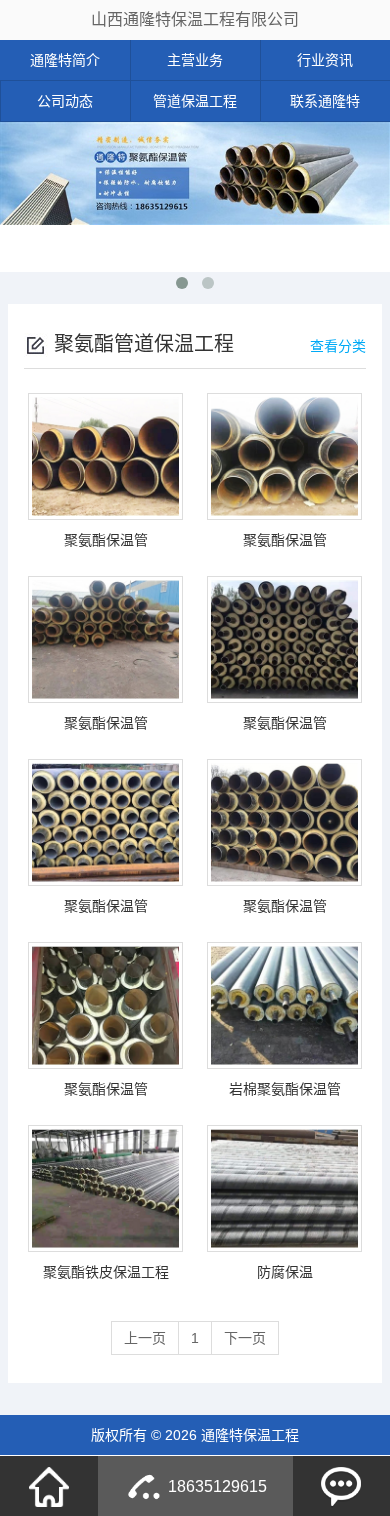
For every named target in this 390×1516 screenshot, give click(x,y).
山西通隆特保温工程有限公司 (195, 19)
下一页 (245, 1338)
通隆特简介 (65, 60)
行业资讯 (325, 60)
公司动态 (65, 101)
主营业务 (195, 60)
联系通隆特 (325, 101)
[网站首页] (49, 1486)
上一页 (145, 1338)
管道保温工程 (195, 101)
